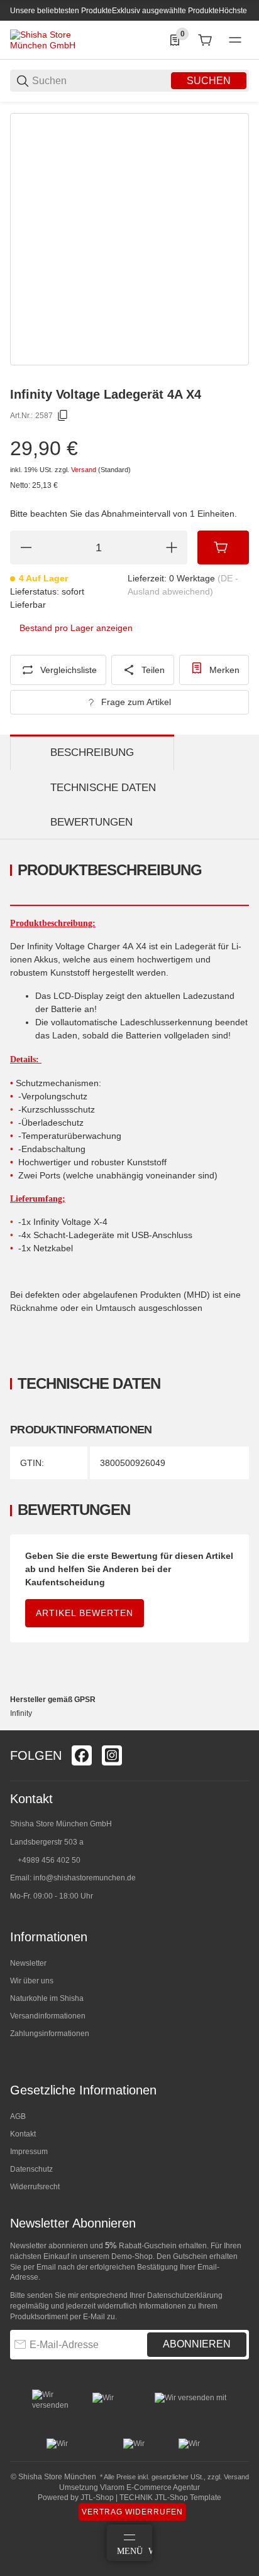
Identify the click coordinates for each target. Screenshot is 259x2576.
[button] (239, 1725)
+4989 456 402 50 (49, 1860)
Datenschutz (31, 2169)
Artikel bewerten (85, 1613)
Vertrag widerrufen (132, 2512)
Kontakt (23, 2134)
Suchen (209, 81)
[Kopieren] (63, 416)
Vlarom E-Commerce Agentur (150, 2487)
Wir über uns (32, 1981)
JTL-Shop (98, 2498)
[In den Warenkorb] (223, 547)
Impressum (29, 2152)
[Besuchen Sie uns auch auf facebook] (82, 1755)
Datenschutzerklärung (185, 2295)
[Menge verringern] (26, 547)
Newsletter (28, 1963)
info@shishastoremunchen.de (85, 1878)
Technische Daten (103, 788)
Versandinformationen (48, 2016)
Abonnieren (197, 2344)
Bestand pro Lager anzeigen (76, 628)
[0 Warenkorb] (205, 40)
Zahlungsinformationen (50, 2034)
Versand (85, 470)
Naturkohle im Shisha (47, 1998)
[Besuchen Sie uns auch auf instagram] (112, 1755)
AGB (18, 2116)
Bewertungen (91, 822)
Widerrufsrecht (35, 2187)
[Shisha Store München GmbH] (57, 40)
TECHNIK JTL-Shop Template (170, 2498)
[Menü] (235, 40)
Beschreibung (92, 752)
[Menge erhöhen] (172, 547)
